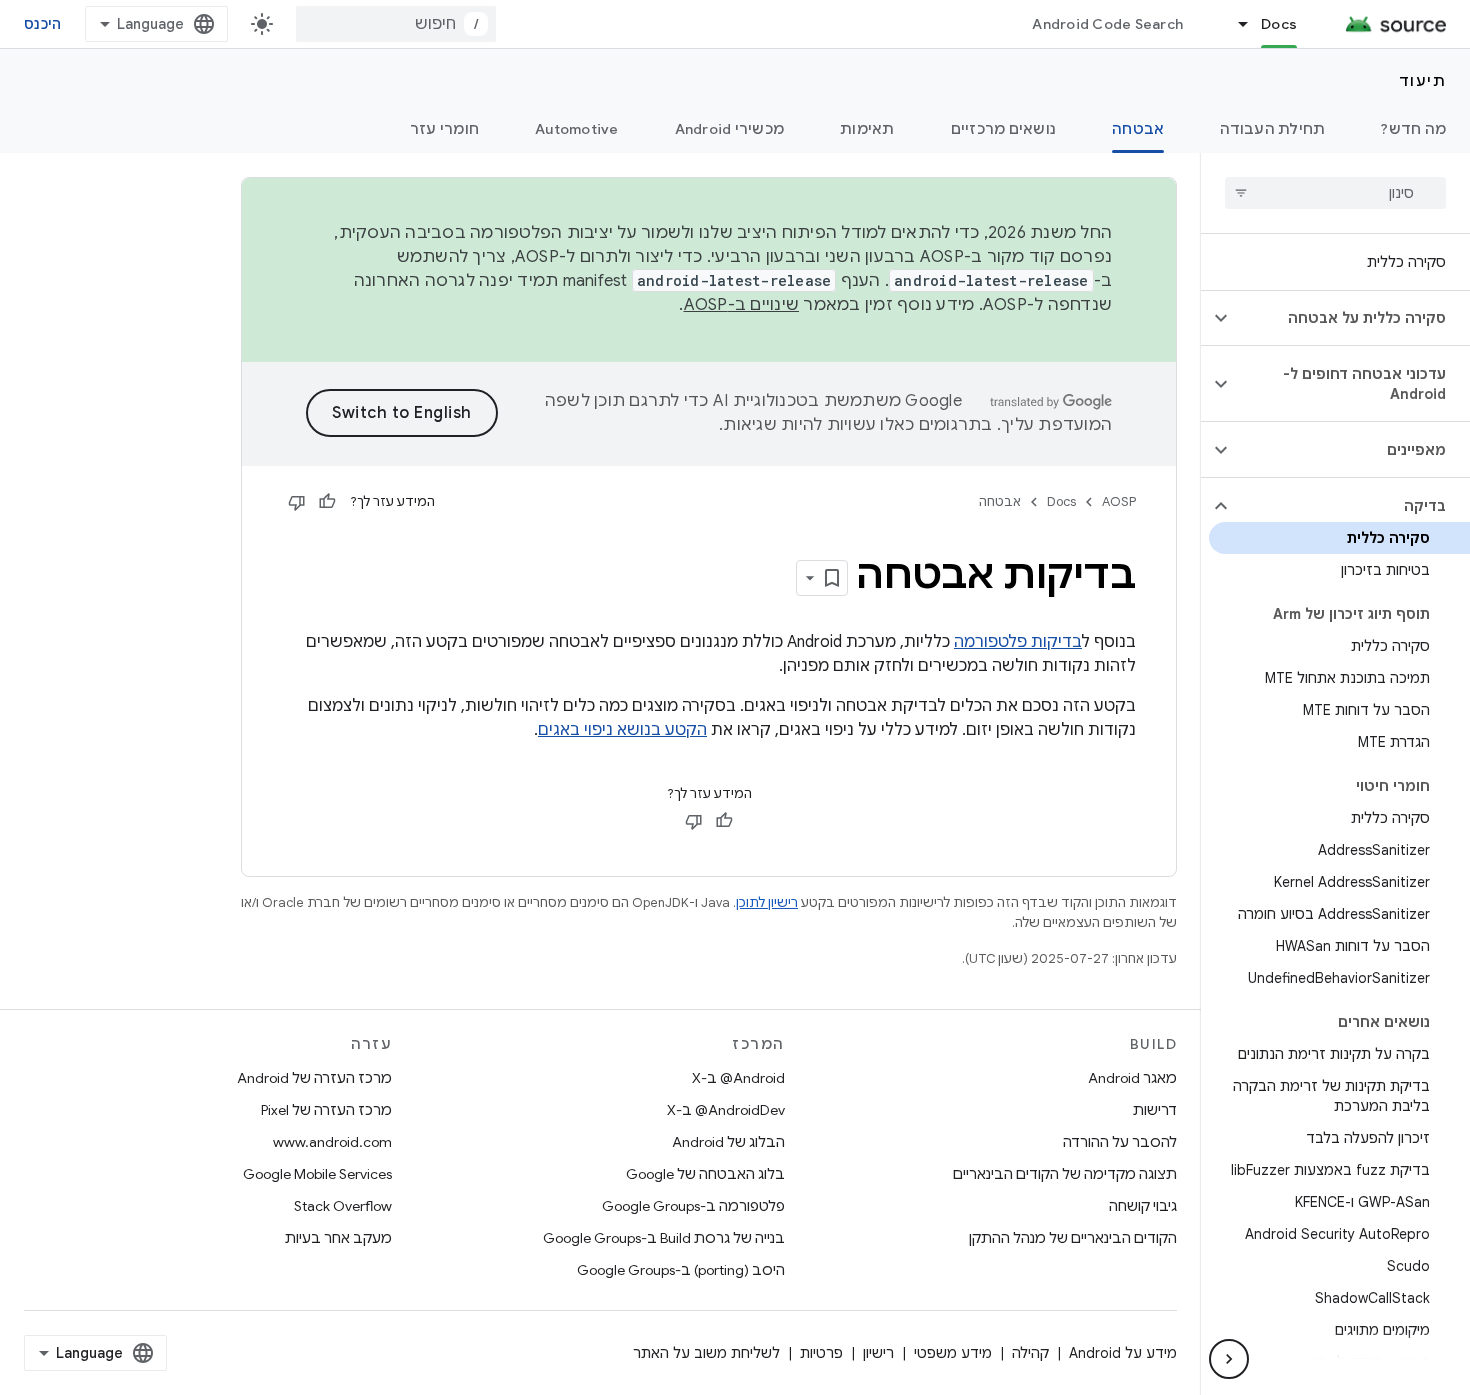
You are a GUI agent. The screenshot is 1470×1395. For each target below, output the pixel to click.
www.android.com (332, 1142)
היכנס (42, 24)
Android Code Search (1107, 24)
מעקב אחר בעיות (338, 1238)
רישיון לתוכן (767, 902)
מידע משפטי (953, 1353)
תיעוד (1423, 81)
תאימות (867, 129)
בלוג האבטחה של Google (705, 1174)
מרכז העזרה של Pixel (326, 1110)
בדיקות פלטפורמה (1018, 642)
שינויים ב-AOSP (742, 305)
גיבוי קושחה (1143, 1206)
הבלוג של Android (728, 1142)
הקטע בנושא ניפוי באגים (622, 730)
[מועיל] (327, 502)
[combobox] (396, 24)
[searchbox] (1335, 193)
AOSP (1119, 501)
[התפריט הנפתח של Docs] (1234, 24)
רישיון (878, 1353)
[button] (1351, 318)
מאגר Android (1132, 1078)
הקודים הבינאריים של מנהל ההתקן (1073, 1238)
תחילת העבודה (1272, 129)
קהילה (1030, 1353)
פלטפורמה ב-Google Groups (693, 1206)
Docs (1279, 24)
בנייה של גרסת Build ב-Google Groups (664, 1238)
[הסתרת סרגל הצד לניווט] (1229, 1359)
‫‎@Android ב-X (738, 1078)
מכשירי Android (730, 129)
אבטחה (1138, 129)
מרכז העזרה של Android (314, 1078)
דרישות (1155, 1110)
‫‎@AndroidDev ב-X (726, 1110)
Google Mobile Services (317, 1174)
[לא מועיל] (297, 502)
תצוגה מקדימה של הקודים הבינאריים (1065, 1174)
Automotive (577, 129)
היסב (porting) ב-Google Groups (681, 1270)
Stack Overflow (343, 1206)
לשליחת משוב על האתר (706, 1353)
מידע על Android (1123, 1353)
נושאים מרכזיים (1004, 129)
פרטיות (821, 1353)
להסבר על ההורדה (1120, 1142)
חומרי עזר (444, 129)
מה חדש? (1413, 129)
